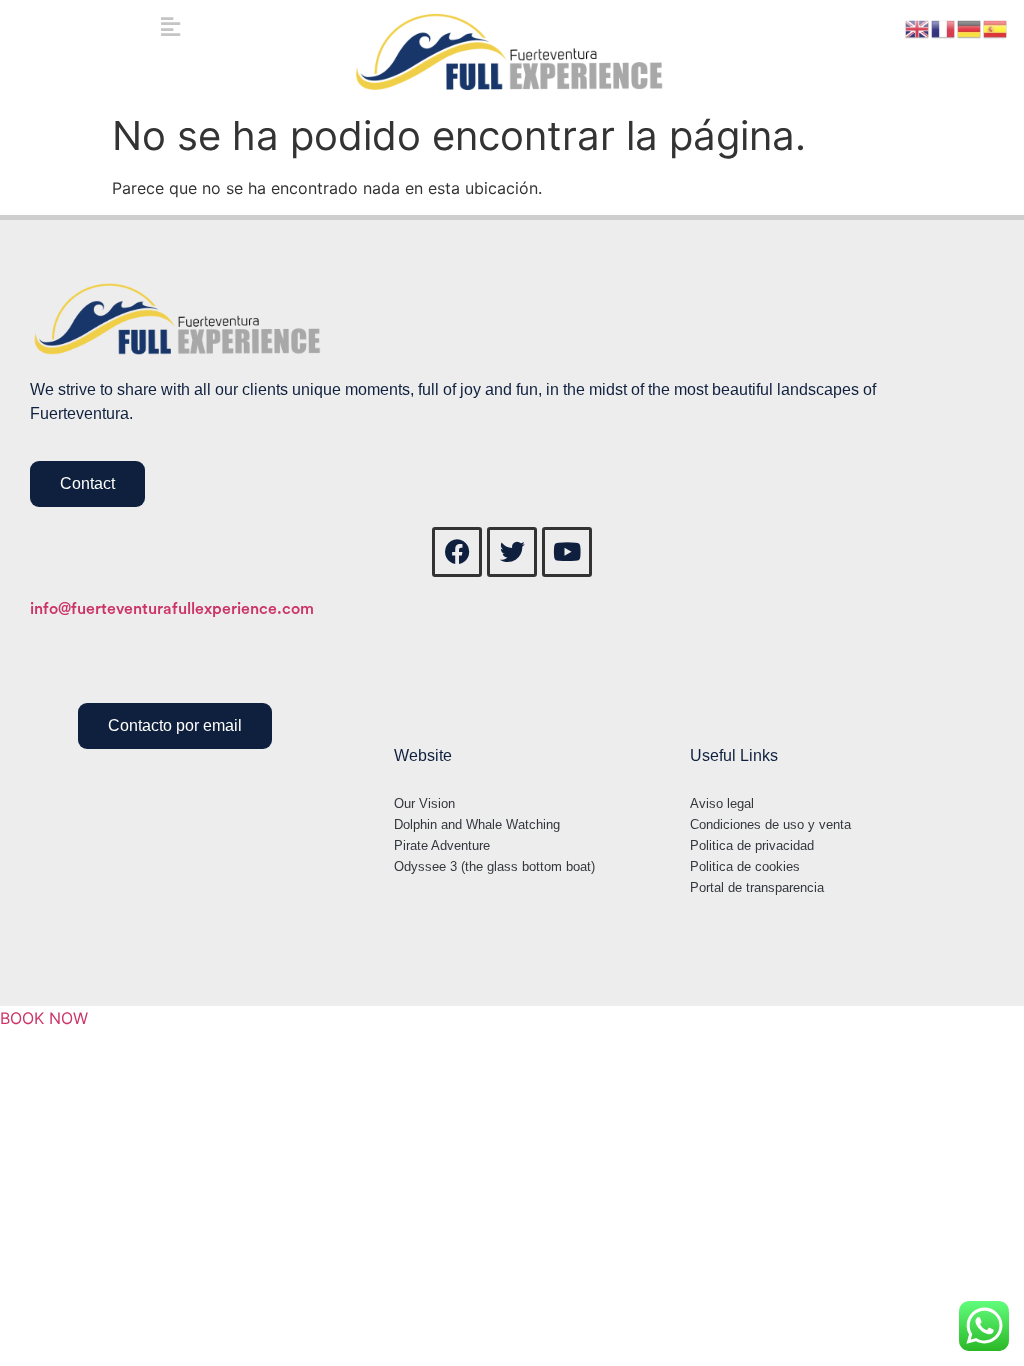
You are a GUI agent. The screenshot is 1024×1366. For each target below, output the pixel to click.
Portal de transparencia (757, 887)
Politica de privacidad (752, 845)
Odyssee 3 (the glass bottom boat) (494, 866)
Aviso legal (722, 803)
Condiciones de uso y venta (770, 824)
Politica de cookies (745, 866)
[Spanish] (996, 27)
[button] (171, 26)
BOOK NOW (44, 1018)
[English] (918, 27)
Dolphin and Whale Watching (477, 824)
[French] (944, 27)
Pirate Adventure (442, 845)
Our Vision (424, 803)
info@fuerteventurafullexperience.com (172, 609)
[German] (970, 27)
